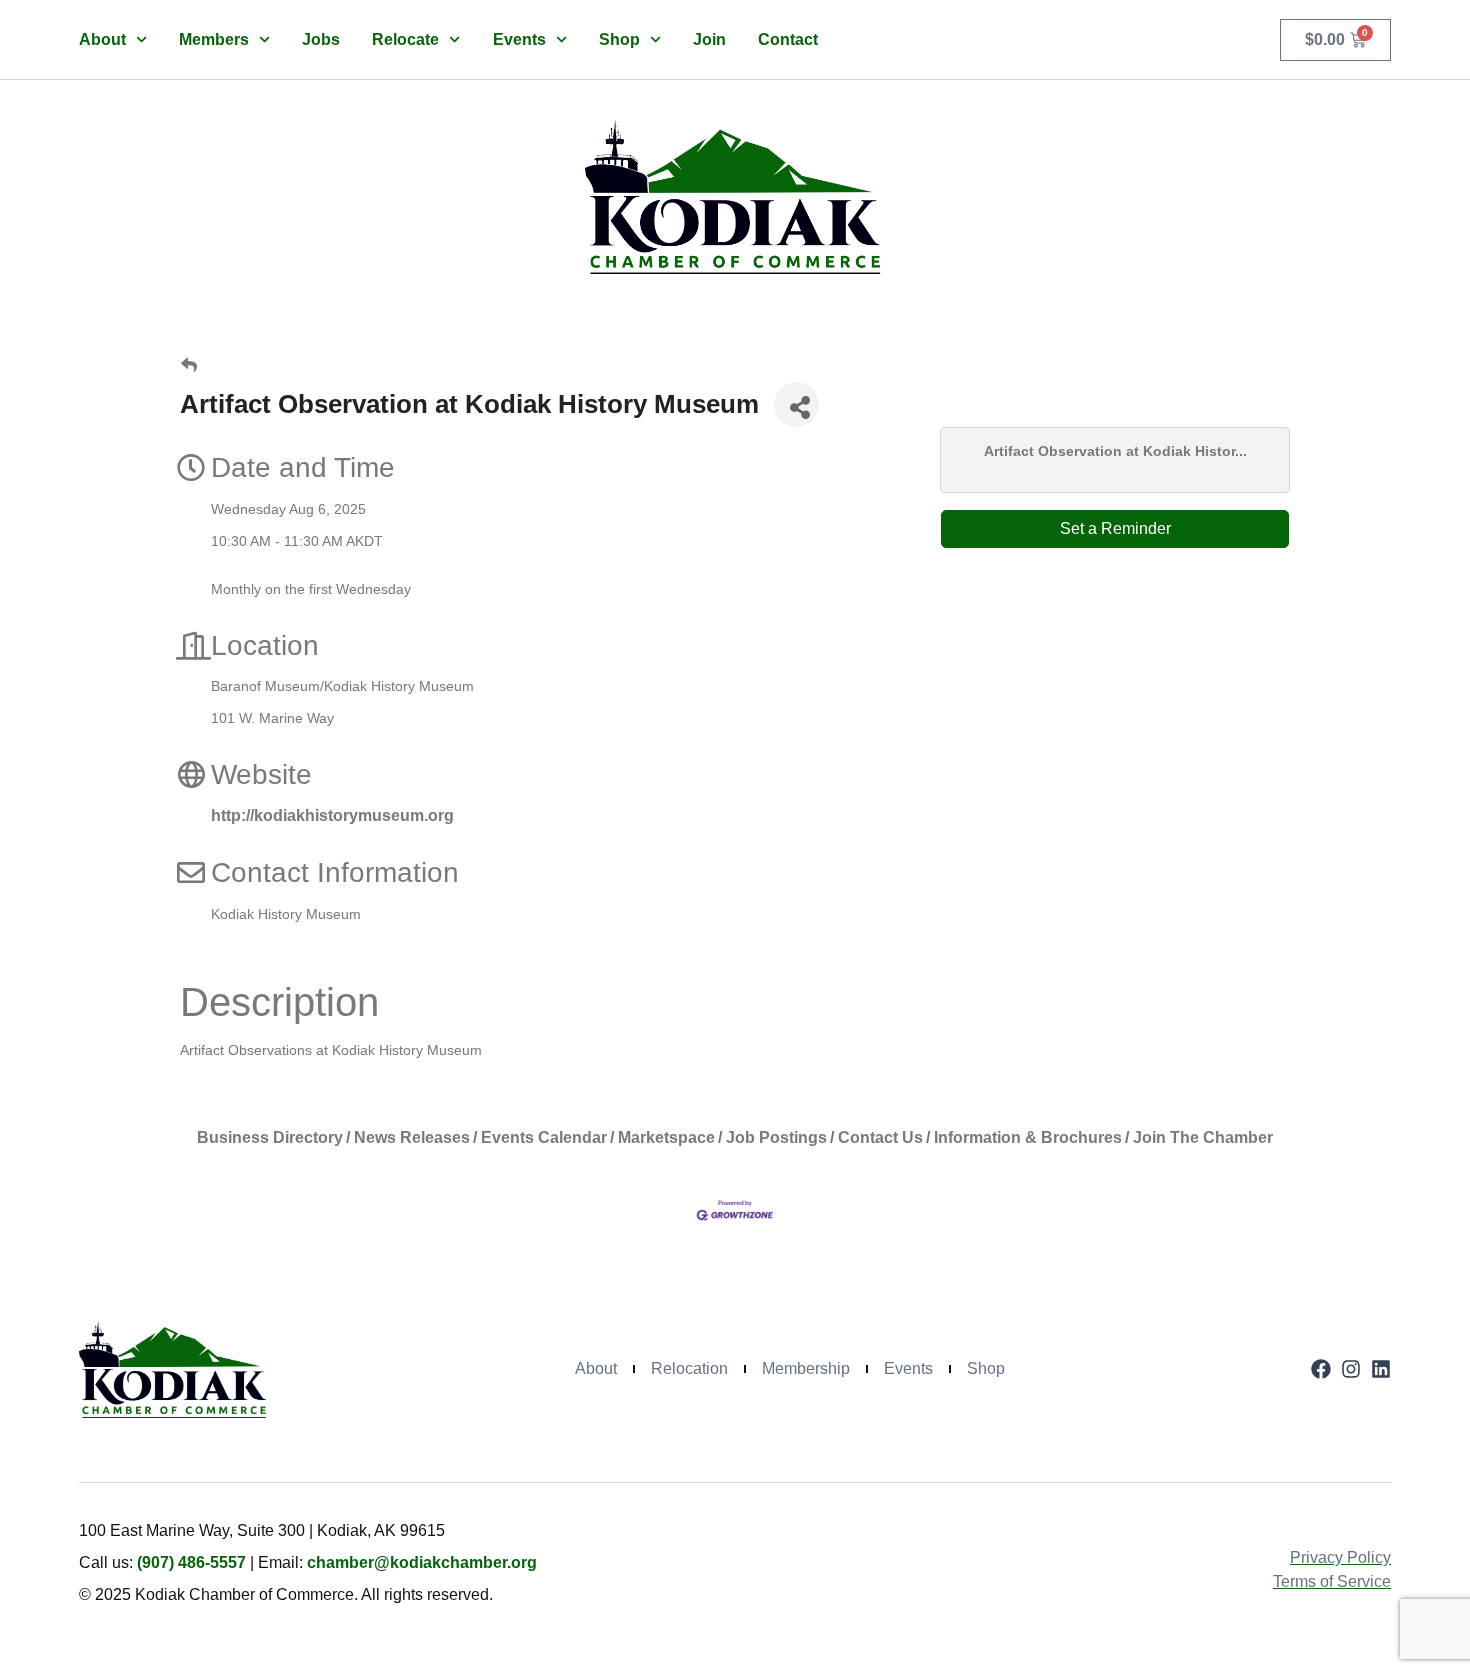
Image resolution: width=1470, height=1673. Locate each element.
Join (709, 39)
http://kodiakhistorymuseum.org (332, 815)
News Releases (412, 1137)
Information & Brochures (1028, 1137)
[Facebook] (1321, 1369)
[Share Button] (796, 404)
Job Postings (776, 1137)
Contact (788, 39)
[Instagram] (1351, 1369)
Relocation (689, 1368)
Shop (619, 39)
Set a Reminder (1115, 528)
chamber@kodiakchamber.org (422, 1562)
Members (214, 39)
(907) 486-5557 (191, 1562)
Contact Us (880, 1137)
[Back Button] (189, 366)
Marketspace (666, 1137)
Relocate (405, 39)
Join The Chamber (1203, 1137)
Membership (806, 1368)
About (102, 39)
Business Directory (270, 1137)
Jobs (321, 39)
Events (519, 39)
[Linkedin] (1381, 1369)
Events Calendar (544, 1137)
